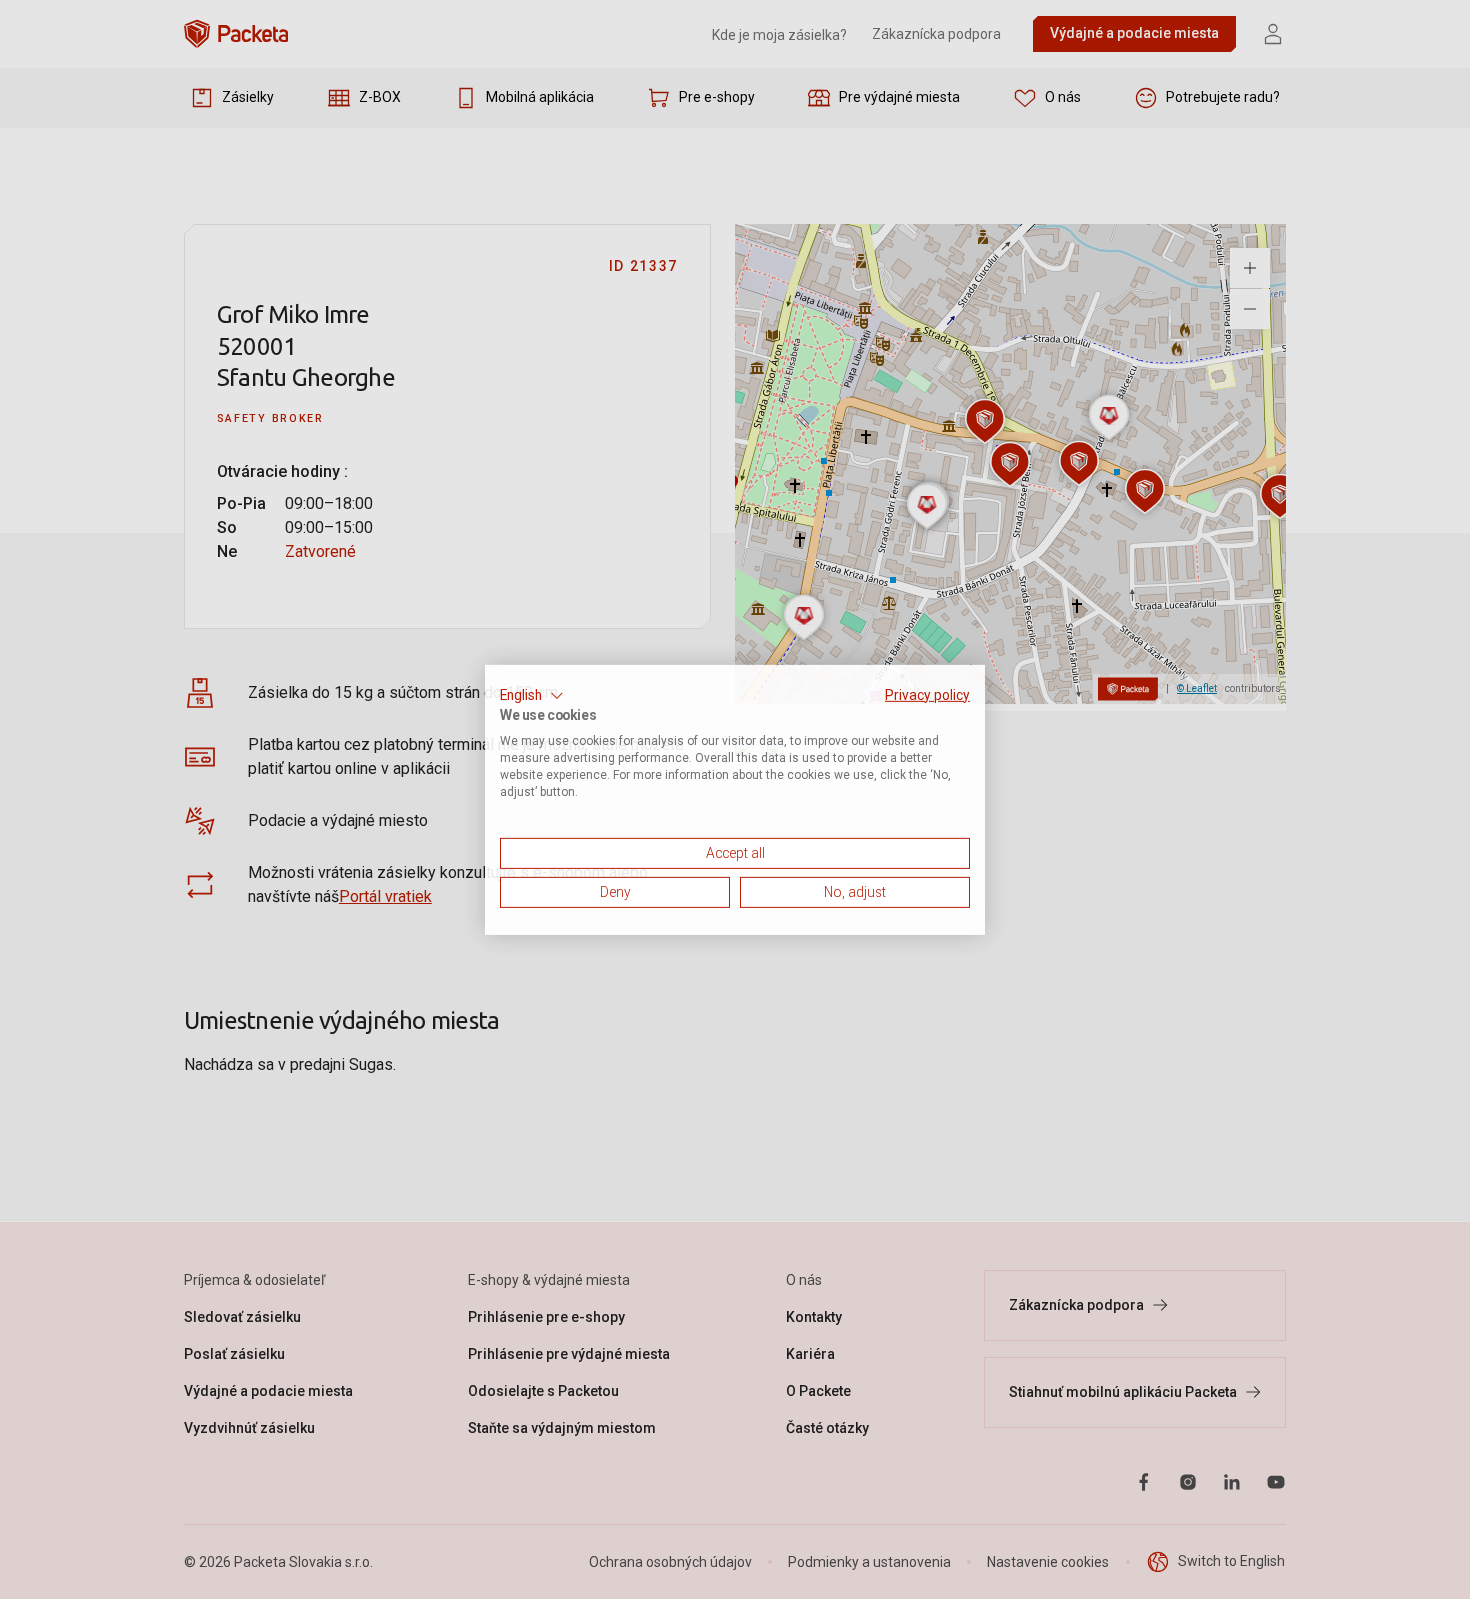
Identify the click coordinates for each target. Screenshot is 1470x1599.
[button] (532, 695)
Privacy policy (927, 694)
